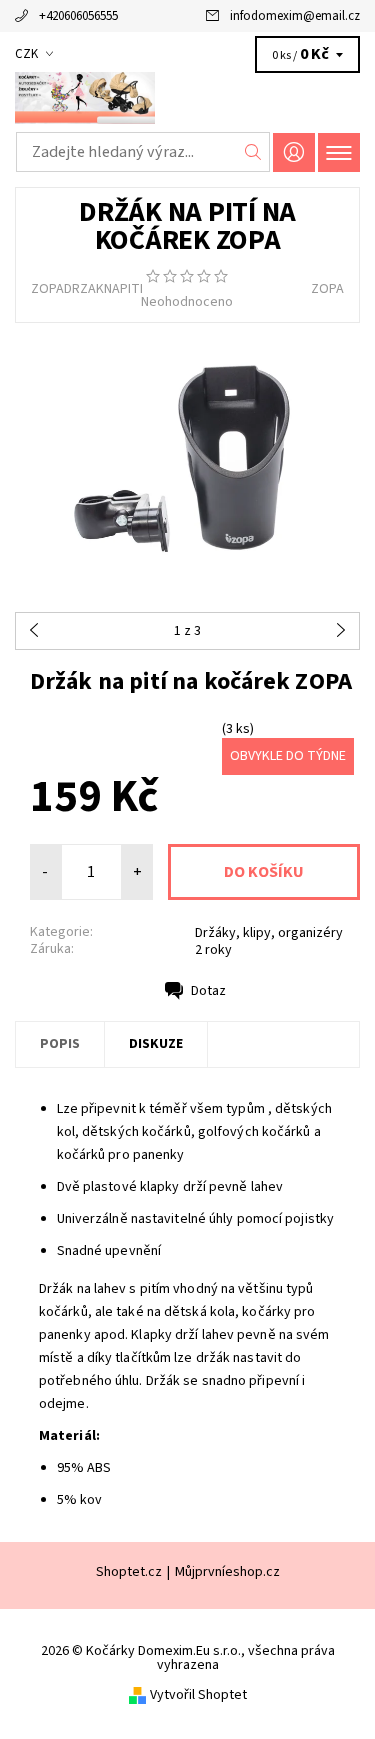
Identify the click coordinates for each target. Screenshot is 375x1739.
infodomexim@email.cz (295, 16)
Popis (60, 1044)
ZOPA (327, 289)
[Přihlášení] (294, 152)
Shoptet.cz (129, 1572)
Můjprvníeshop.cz (227, 1572)
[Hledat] (253, 152)
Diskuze (156, 1044)
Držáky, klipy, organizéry (269, 933)
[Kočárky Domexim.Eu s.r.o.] (187, 98)
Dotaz (208, 991)
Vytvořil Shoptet (198, 1695)
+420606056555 (78, 16)
